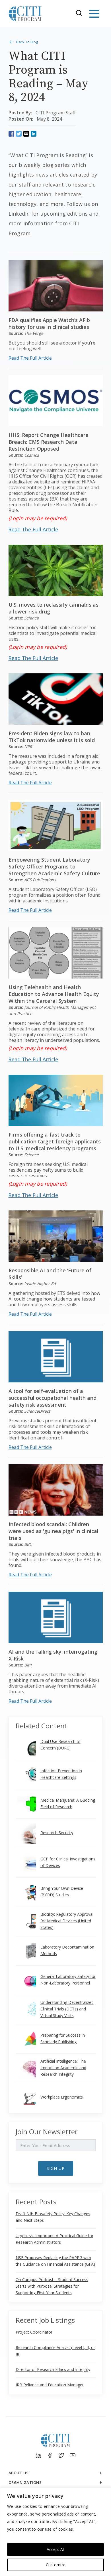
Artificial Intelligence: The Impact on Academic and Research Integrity (63, 2068)
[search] (81, 14)
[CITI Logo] (25, 14)
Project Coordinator (34, 2332)
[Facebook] (50, 2455)
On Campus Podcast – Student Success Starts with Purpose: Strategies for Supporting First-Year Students (52, 2286)
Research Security (57, 1833)
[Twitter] (61, 2455)
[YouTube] (73, 2455)
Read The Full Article (30, 358)
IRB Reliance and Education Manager (50, 2385)
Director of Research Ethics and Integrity (53, 2369)
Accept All (56, 2549)
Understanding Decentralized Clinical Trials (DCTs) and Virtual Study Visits (67, 2009)
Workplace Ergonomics (62, 2097)
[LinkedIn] (38, 2455)
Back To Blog (27, 42)
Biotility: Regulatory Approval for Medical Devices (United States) (67, 1921)
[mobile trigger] (94, 14)
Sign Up (56, 2168)
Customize (56, 2565)
